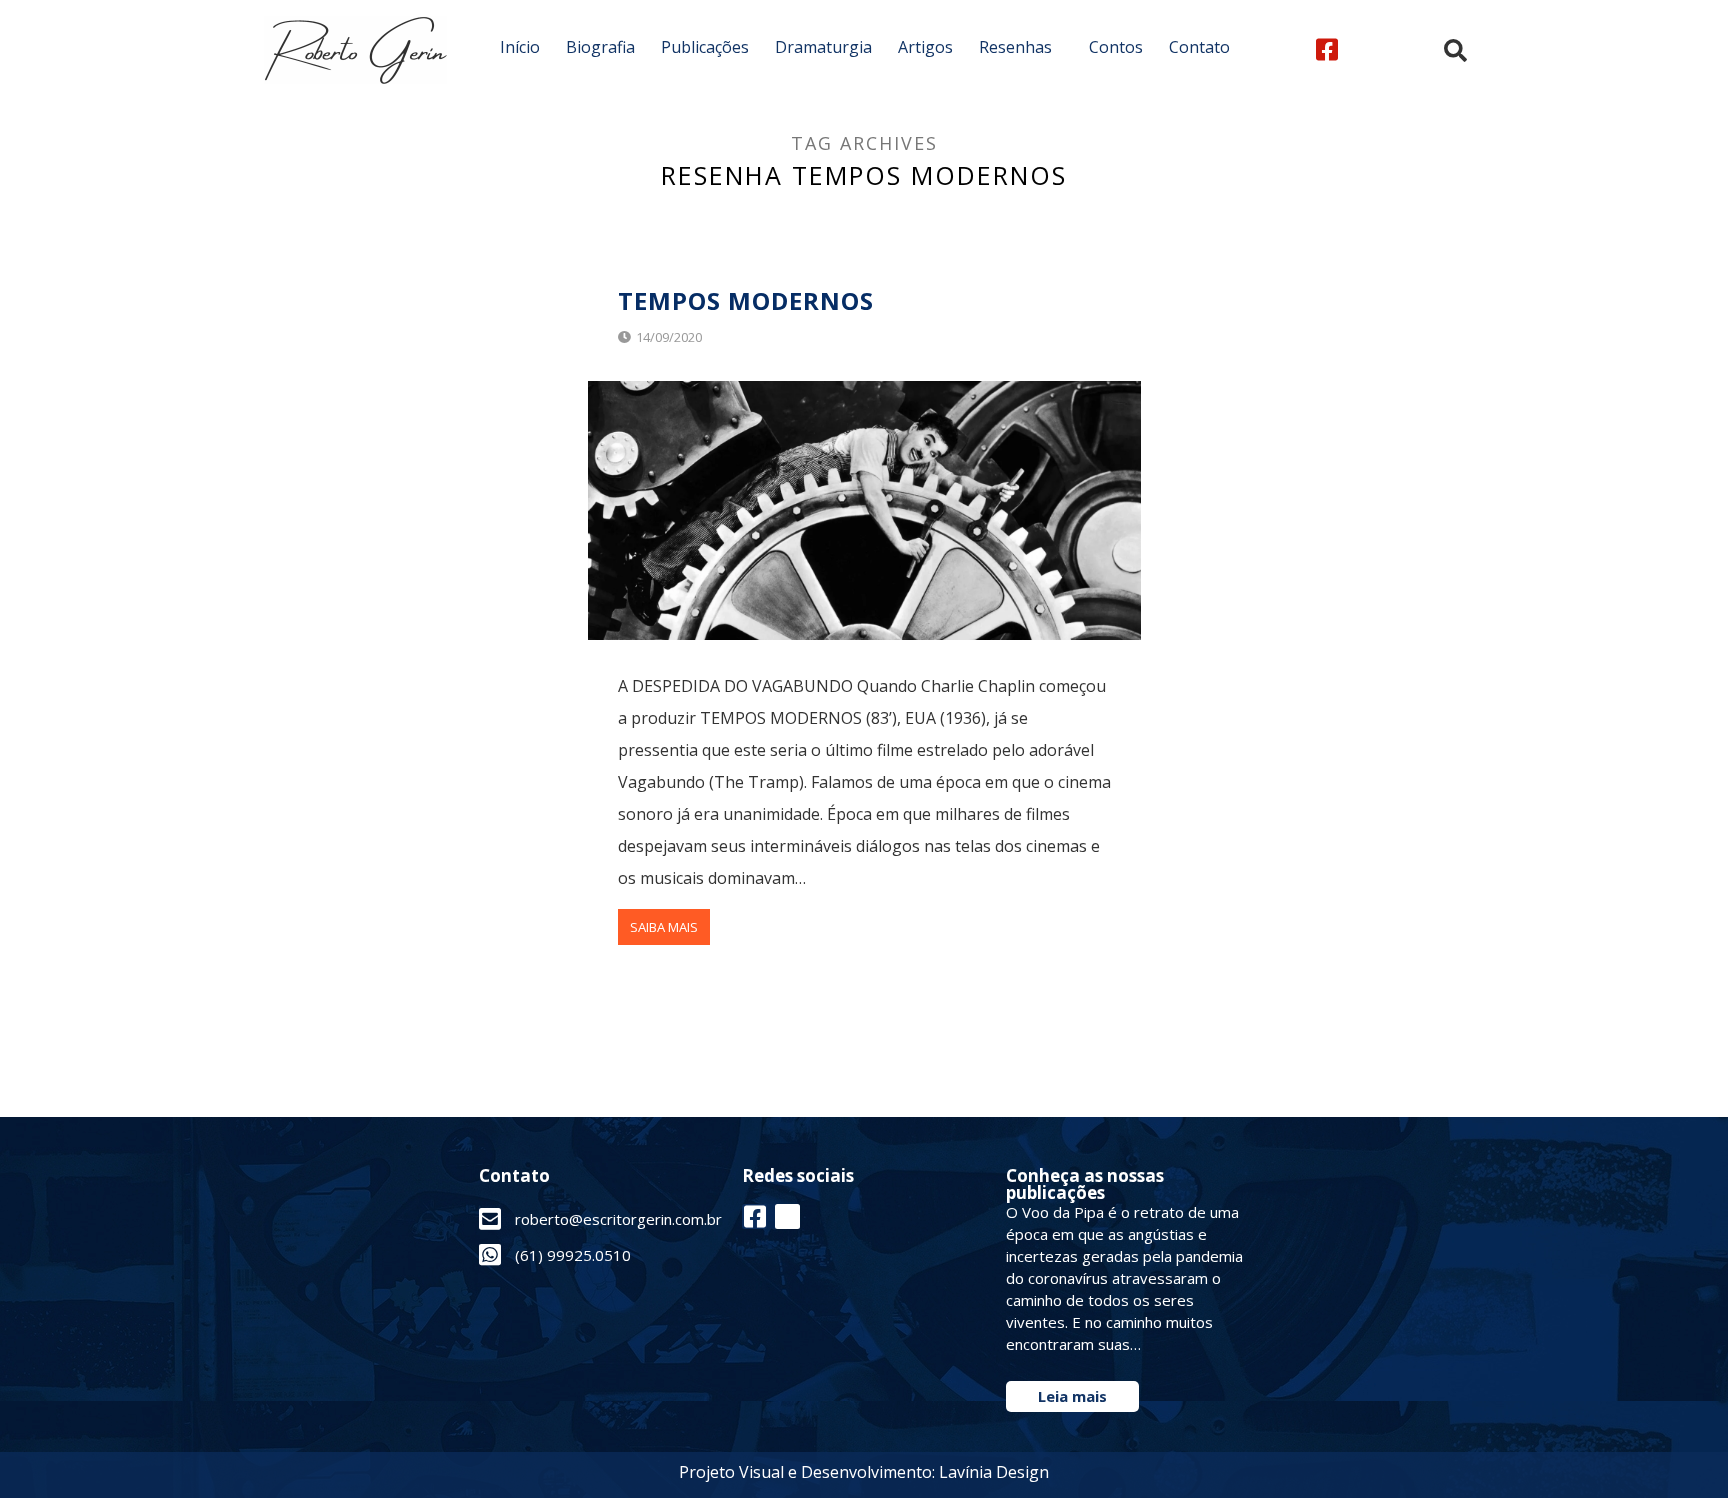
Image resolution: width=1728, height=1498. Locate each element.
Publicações (705, 47)
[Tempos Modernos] (864, 510)
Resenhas (1015, 47)
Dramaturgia (823, 47)
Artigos (925, 47)
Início (520, 47)
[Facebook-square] (1326, 49)
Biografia (600, 47)
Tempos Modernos (746, 300)
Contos (1116, 47)
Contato (1199, 47)
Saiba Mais (664, 927)
